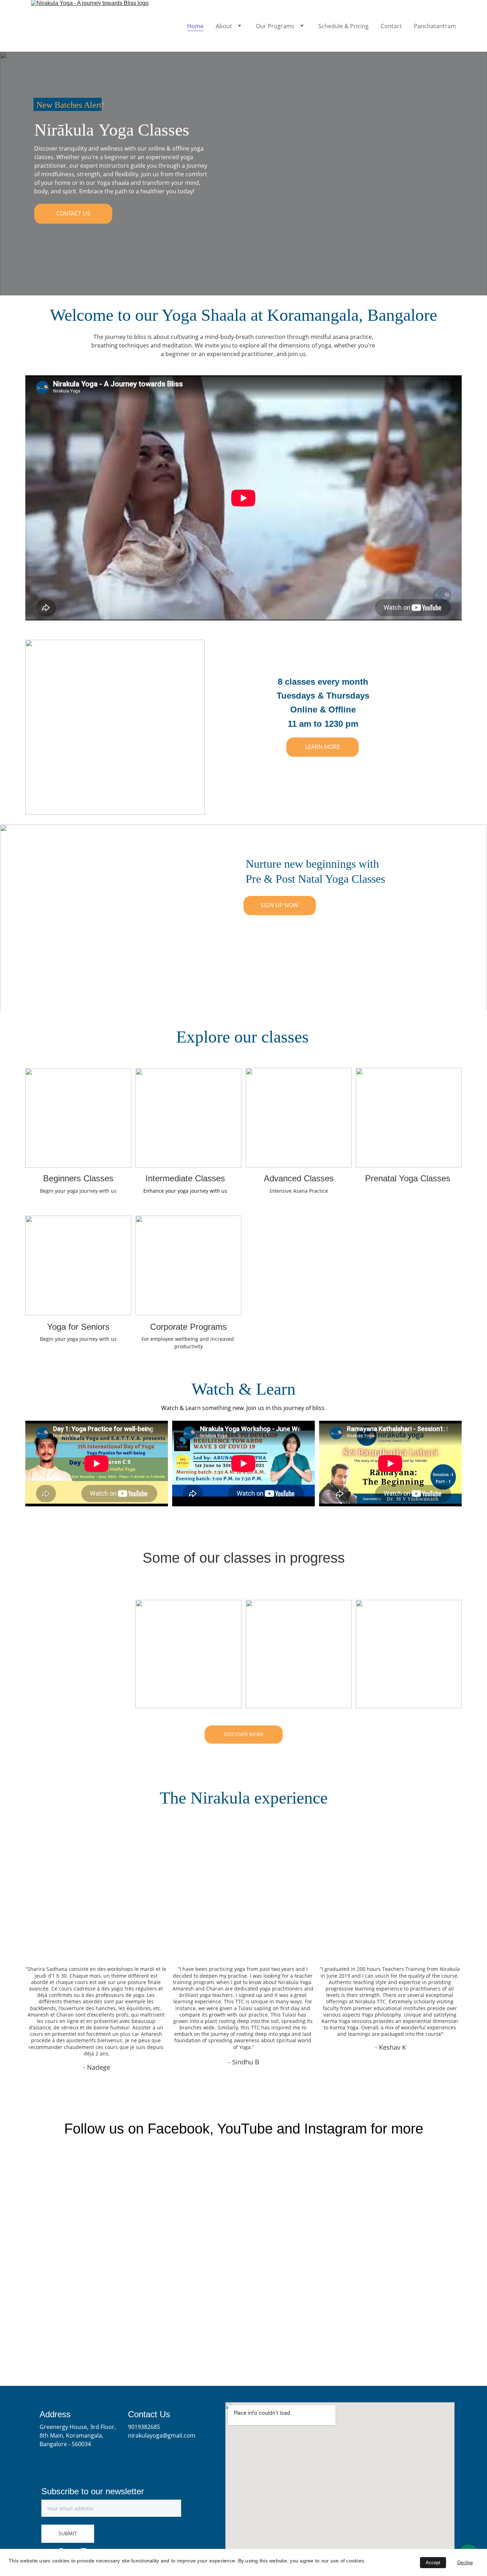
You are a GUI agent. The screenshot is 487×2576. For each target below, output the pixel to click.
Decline (465, 2563)
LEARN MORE (323, 747)
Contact (391, 26)
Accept (433, 2563)
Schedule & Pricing (344, 26)
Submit (68, 2533)
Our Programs (275, 26)
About (224, 26)
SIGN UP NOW (280, 905)
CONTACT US (73, 213)
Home (195, 26)
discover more (244, 1734)
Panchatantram (435, 26)
